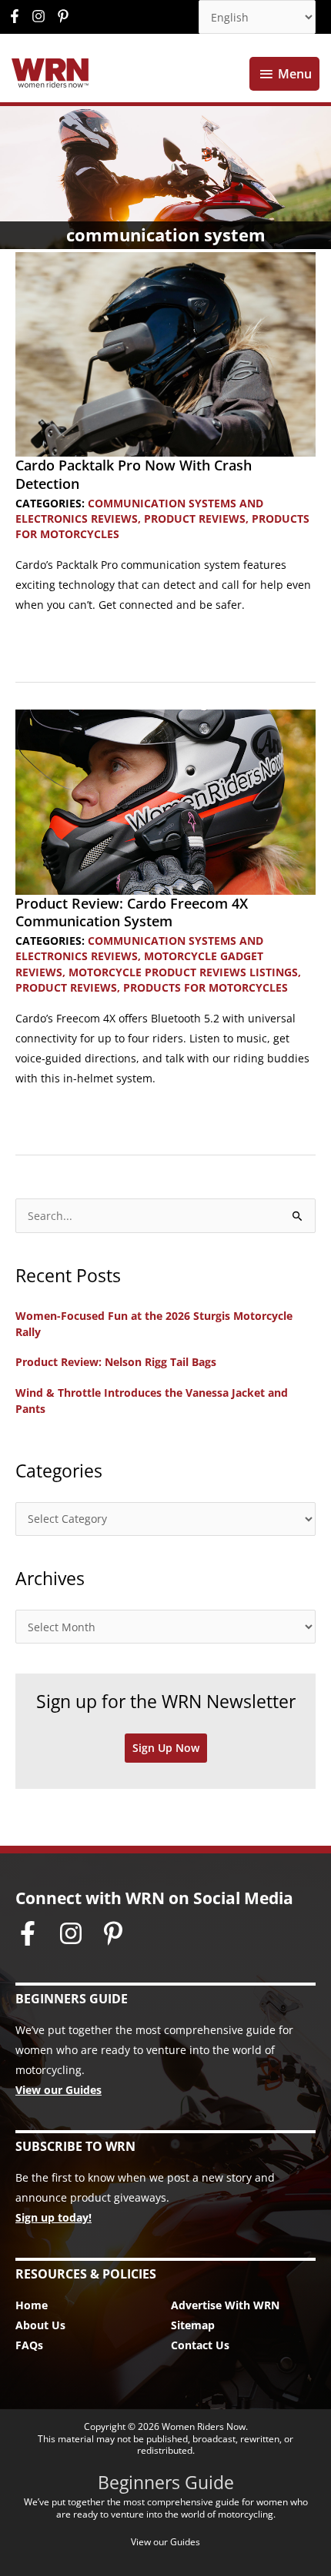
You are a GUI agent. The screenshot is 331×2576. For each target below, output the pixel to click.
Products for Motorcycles (206, 987)
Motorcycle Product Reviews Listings (183, 972)
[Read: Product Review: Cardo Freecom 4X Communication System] (165, 801)
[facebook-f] (18, 16)
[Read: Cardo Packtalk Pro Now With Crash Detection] (165, 353)
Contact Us (200, 2345)
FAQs (29, 2345)
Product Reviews (195, 519)
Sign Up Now (166, 1748)
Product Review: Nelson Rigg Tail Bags (116, 1362)
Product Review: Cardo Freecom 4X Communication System (132, 912)
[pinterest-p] (65, 16)
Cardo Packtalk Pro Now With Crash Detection (134, 474)
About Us (40, 2325)
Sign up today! (53, 2217)
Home (32, 2305)
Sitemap (193, 2325)
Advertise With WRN (225, 2305)
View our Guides (59, 2090)
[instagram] (42, 16)
